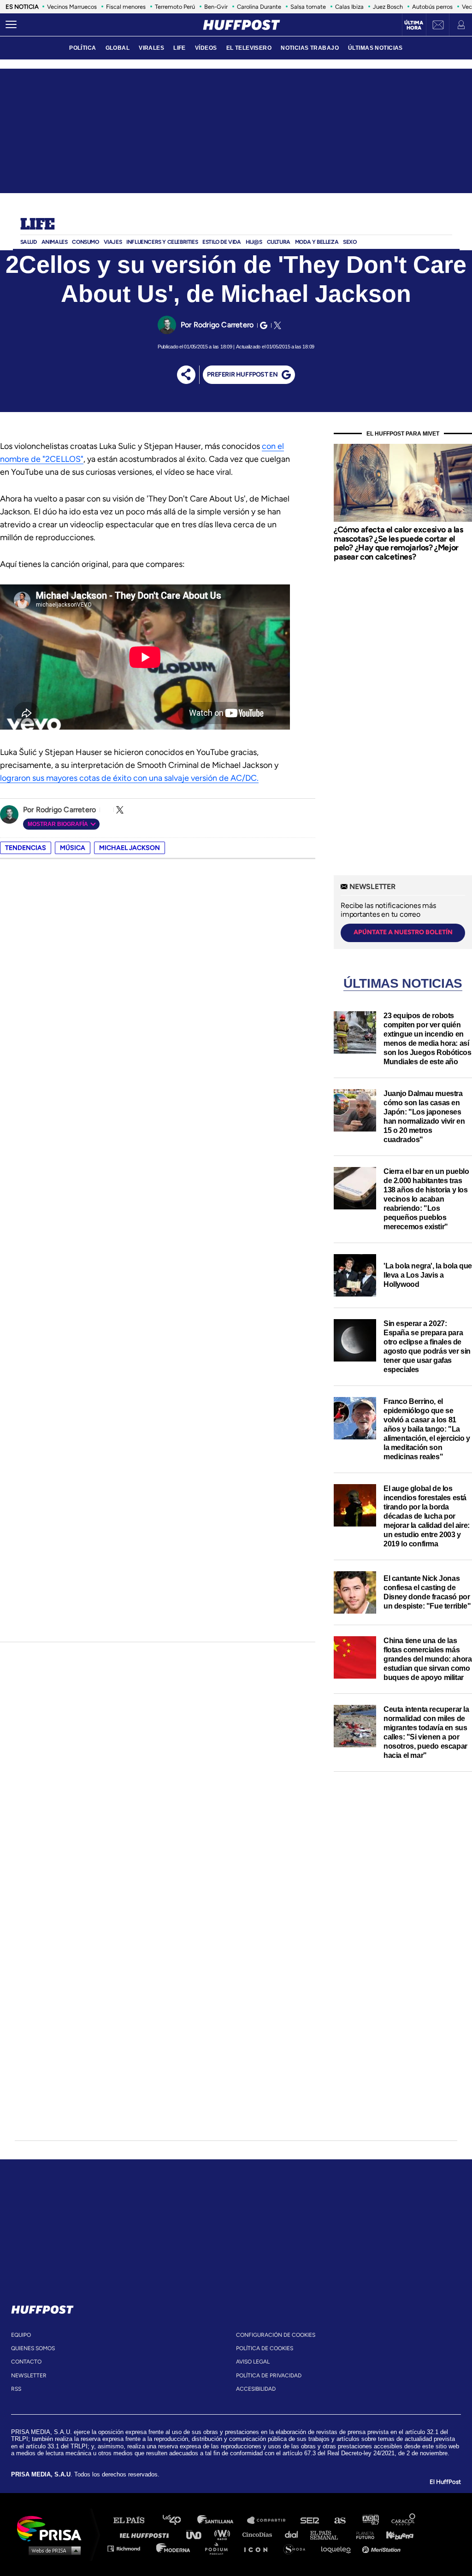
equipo (21, 2335)
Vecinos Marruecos (72, 7)
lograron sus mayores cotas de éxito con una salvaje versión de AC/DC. (129, 778)
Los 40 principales (179, 2520)
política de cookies (265, 2348)
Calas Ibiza (349, 7)
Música (73, 848)
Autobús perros (432, 7)
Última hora (414, 25)
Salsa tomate (308, 7)
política (83, 48)
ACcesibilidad (256, 2389)
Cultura (279, 242)
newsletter (29, 2376)
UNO (198, 2534)
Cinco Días (260, 2534)
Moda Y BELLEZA (317, 242)
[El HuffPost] (242, 25)
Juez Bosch (388, 7)
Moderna (174, 2548)
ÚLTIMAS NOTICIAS (375, 48)
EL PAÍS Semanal (328, 2534)
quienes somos (33, 2348)
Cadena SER (310, 2520)
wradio (224, 2534)
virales (151, 48)
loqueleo (338, 2548)
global (118, 48)
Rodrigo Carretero (224, 325)
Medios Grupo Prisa (52, 2550)
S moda (298, 2548)
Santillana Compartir (271, 2520)
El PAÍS (134, 2520)
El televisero (249, 48)
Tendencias (26, 848)
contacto (26, 2362)
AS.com (339, 2520)
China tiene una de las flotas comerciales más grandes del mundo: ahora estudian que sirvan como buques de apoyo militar (428, 1659)
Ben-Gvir (216, 7)
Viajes (113, 242)
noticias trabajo (310, 48)
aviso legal (253, 2362)
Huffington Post (147, 2534)
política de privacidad (269, 2376)
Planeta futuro (362, 2534)
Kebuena (395, 2534)
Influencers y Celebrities (162, 242)
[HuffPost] (42, 2308)
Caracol (404, 2520)
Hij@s (254, 242)
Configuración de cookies (276, 2335)
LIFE (180, 48)
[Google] (262, 325)
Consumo (85, 242)
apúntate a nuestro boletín (403, 932)
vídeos (206, 48)
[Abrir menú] (11, 25)
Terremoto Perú (175, 7)
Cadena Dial (295, 2534)
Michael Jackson (130, 848)
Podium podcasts (219, 2548)
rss (16, 2389)
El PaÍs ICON (259, 2548)
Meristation (383, 2548)
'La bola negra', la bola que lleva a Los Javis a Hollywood (428, 1275)
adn (370, 2520)
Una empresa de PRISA (53, 2528)
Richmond (129, 2548)
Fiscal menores (126, 7)
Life (38, 225)
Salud (29, 242)
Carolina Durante (259, 7)
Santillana (222, 2520)
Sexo (350, 242)
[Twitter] (276, 325)
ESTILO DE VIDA (221, 242)
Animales (55, 242)
